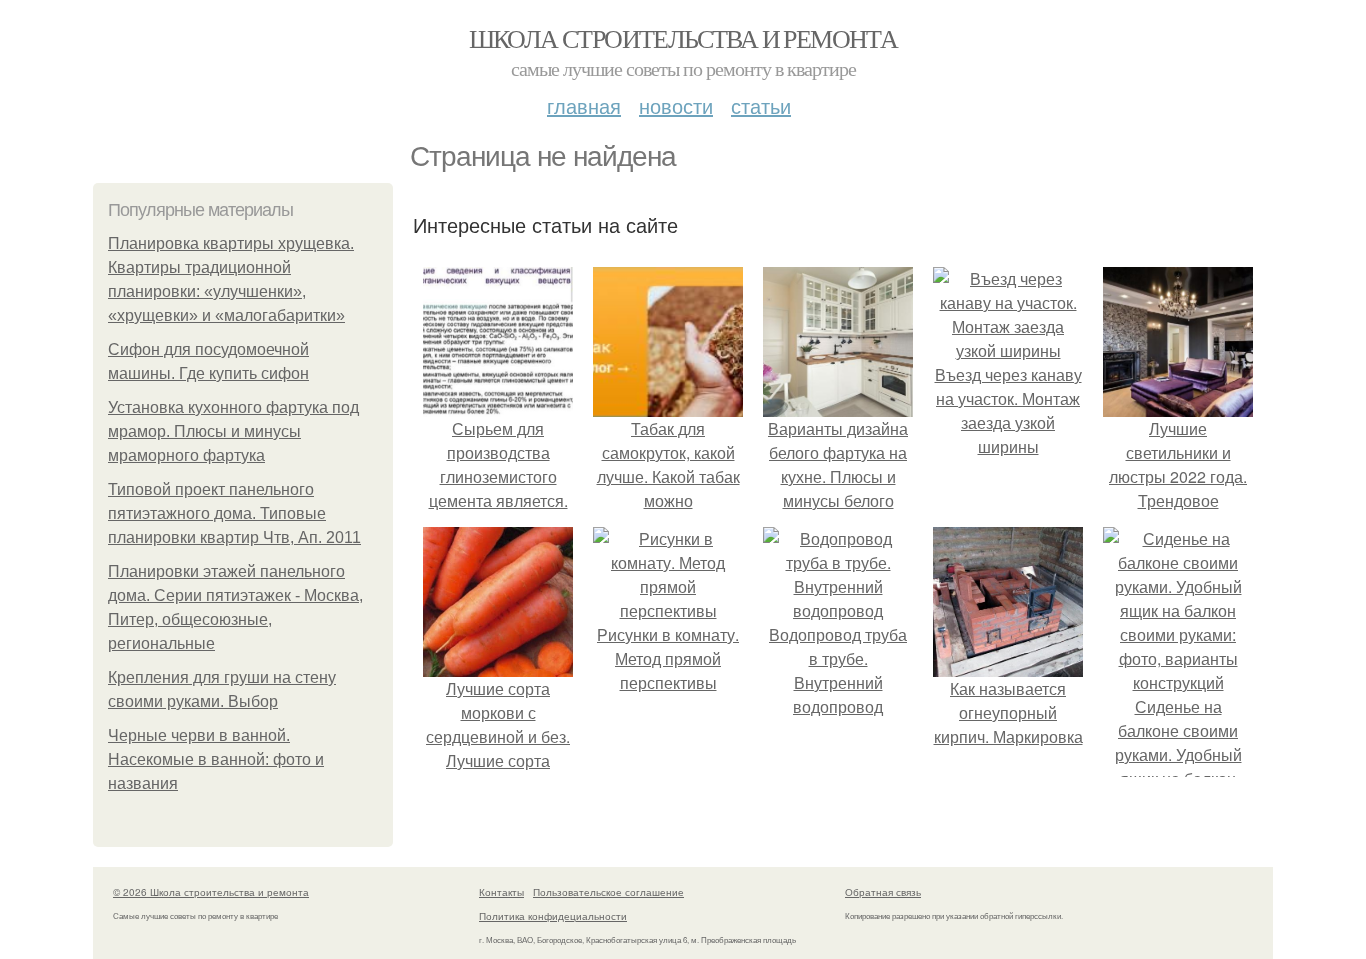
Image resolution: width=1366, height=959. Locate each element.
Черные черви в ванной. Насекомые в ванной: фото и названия (216, 759)
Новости (676, 105)
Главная (584, 105)
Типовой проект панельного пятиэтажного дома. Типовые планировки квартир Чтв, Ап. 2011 (234, 513)
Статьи (761, 105)
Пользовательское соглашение (608, 892)
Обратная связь (883, 892)
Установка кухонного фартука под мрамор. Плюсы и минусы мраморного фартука (233, 431)
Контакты (501, 892)
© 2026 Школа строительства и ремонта (211, 892)
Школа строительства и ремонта (683, 38)
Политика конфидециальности (553, 916)
